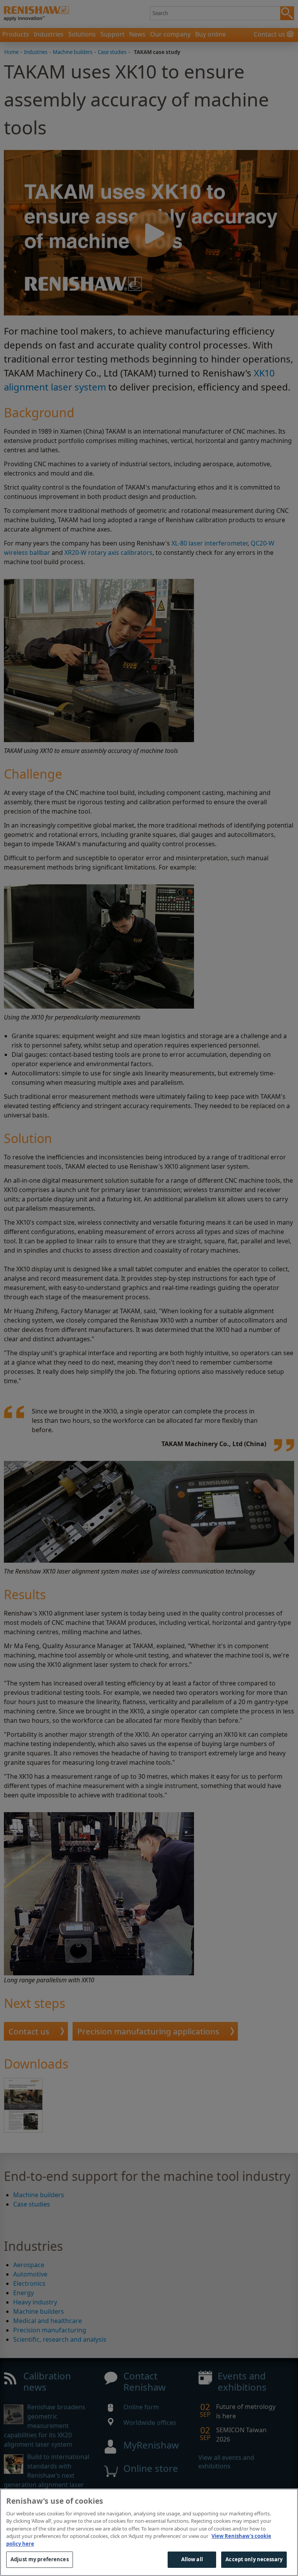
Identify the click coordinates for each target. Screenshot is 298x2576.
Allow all (192, 2559)
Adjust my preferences (40, 2559)
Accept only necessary (254, 2559)
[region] (149, 2532)
